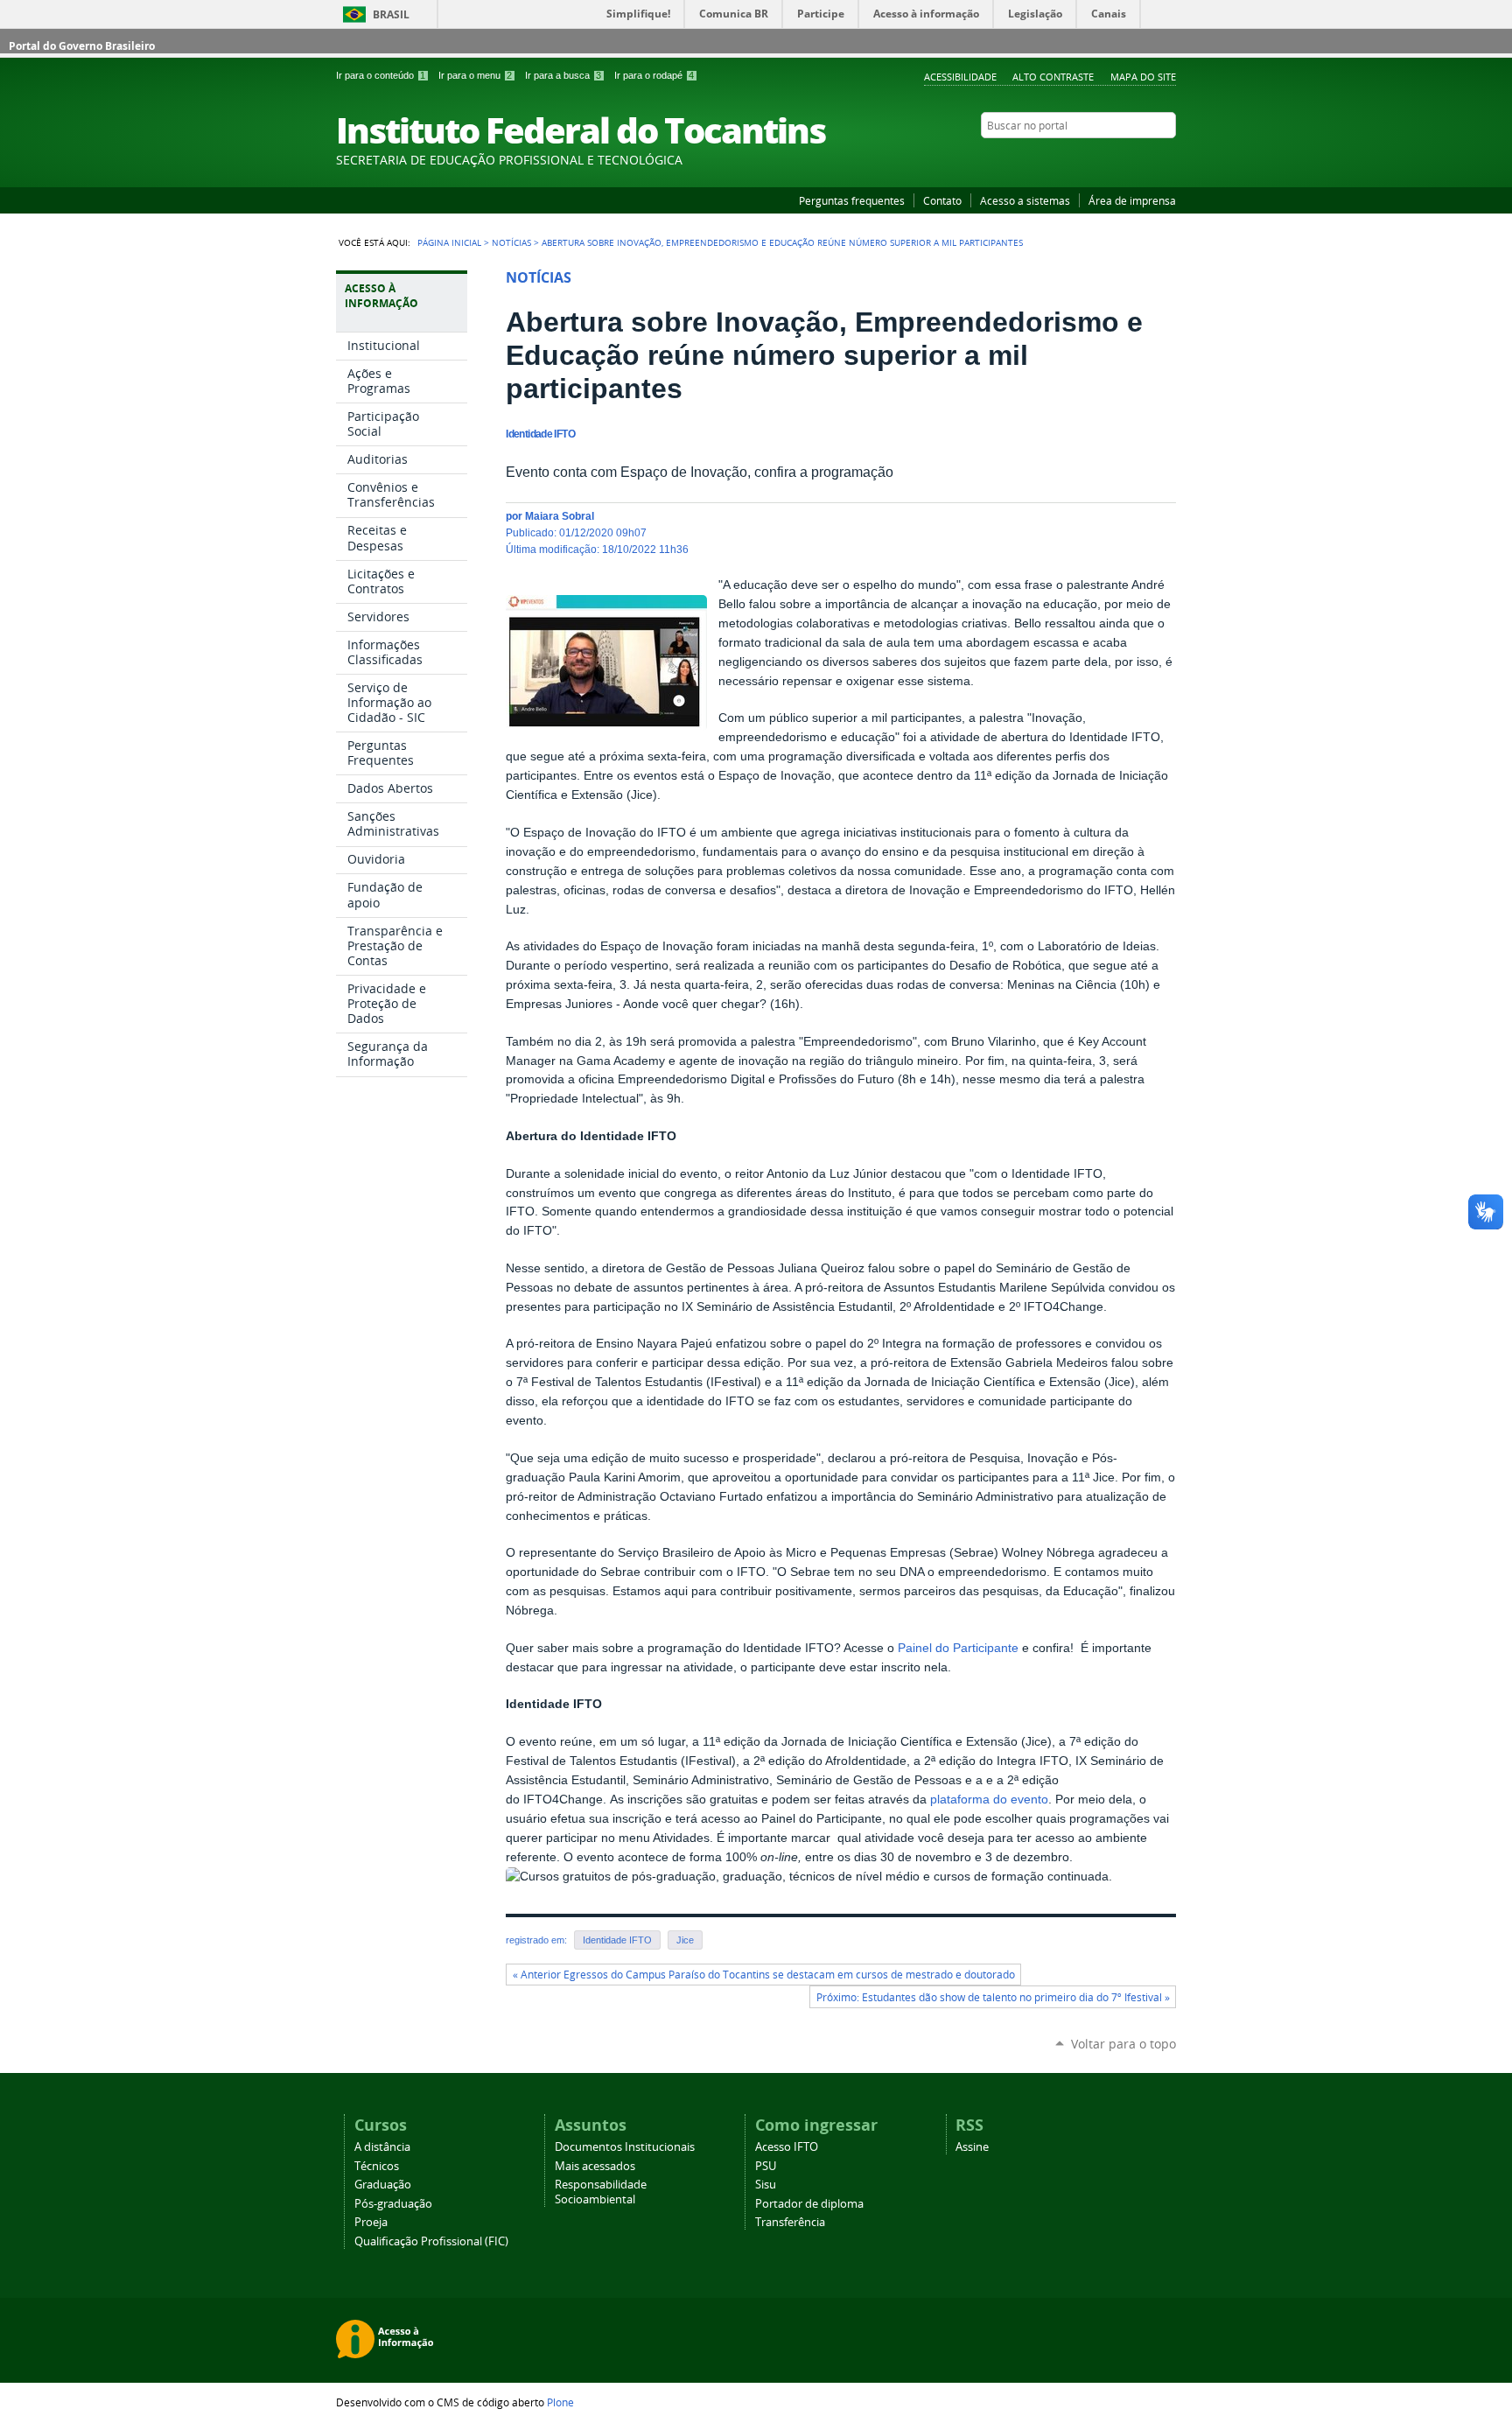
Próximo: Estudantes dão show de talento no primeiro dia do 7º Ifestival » (993, 1997)
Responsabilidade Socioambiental (601, 2192)
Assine (972, 2147)
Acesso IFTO (787, 2147)
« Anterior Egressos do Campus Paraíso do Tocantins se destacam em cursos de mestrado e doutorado (764, 1975)
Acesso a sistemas (1025, 200)
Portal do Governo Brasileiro (82, 46)
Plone (560, 2402)
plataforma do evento (989, 1800)
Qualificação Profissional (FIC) (431, 2241)
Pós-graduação (393, 2204)
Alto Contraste (1053, 77)
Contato (942, 200)
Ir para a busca (563, 75)
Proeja (371, 2222)
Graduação (383, 2185)
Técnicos (377, 2166)
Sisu (766, 2185)
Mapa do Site (1143, 77)
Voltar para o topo (1123, 2044)
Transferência (790, 2222)
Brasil (391, 14)
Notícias (511, 242)
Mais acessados (595, 2166)
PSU (766, 2166)
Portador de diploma (809, 2204)
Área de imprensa (1132, 200)
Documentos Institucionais (625, 2147)
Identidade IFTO (617, 1940)
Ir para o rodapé (654, 75)
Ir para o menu (475, 75)
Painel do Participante (958, 1648)
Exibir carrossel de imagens (669, 602)
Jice (685, 1940)
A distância (382, 2147)
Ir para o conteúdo (381, 75)
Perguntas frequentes (852, 200)
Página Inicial (449, 242)
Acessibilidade (960, 77)
